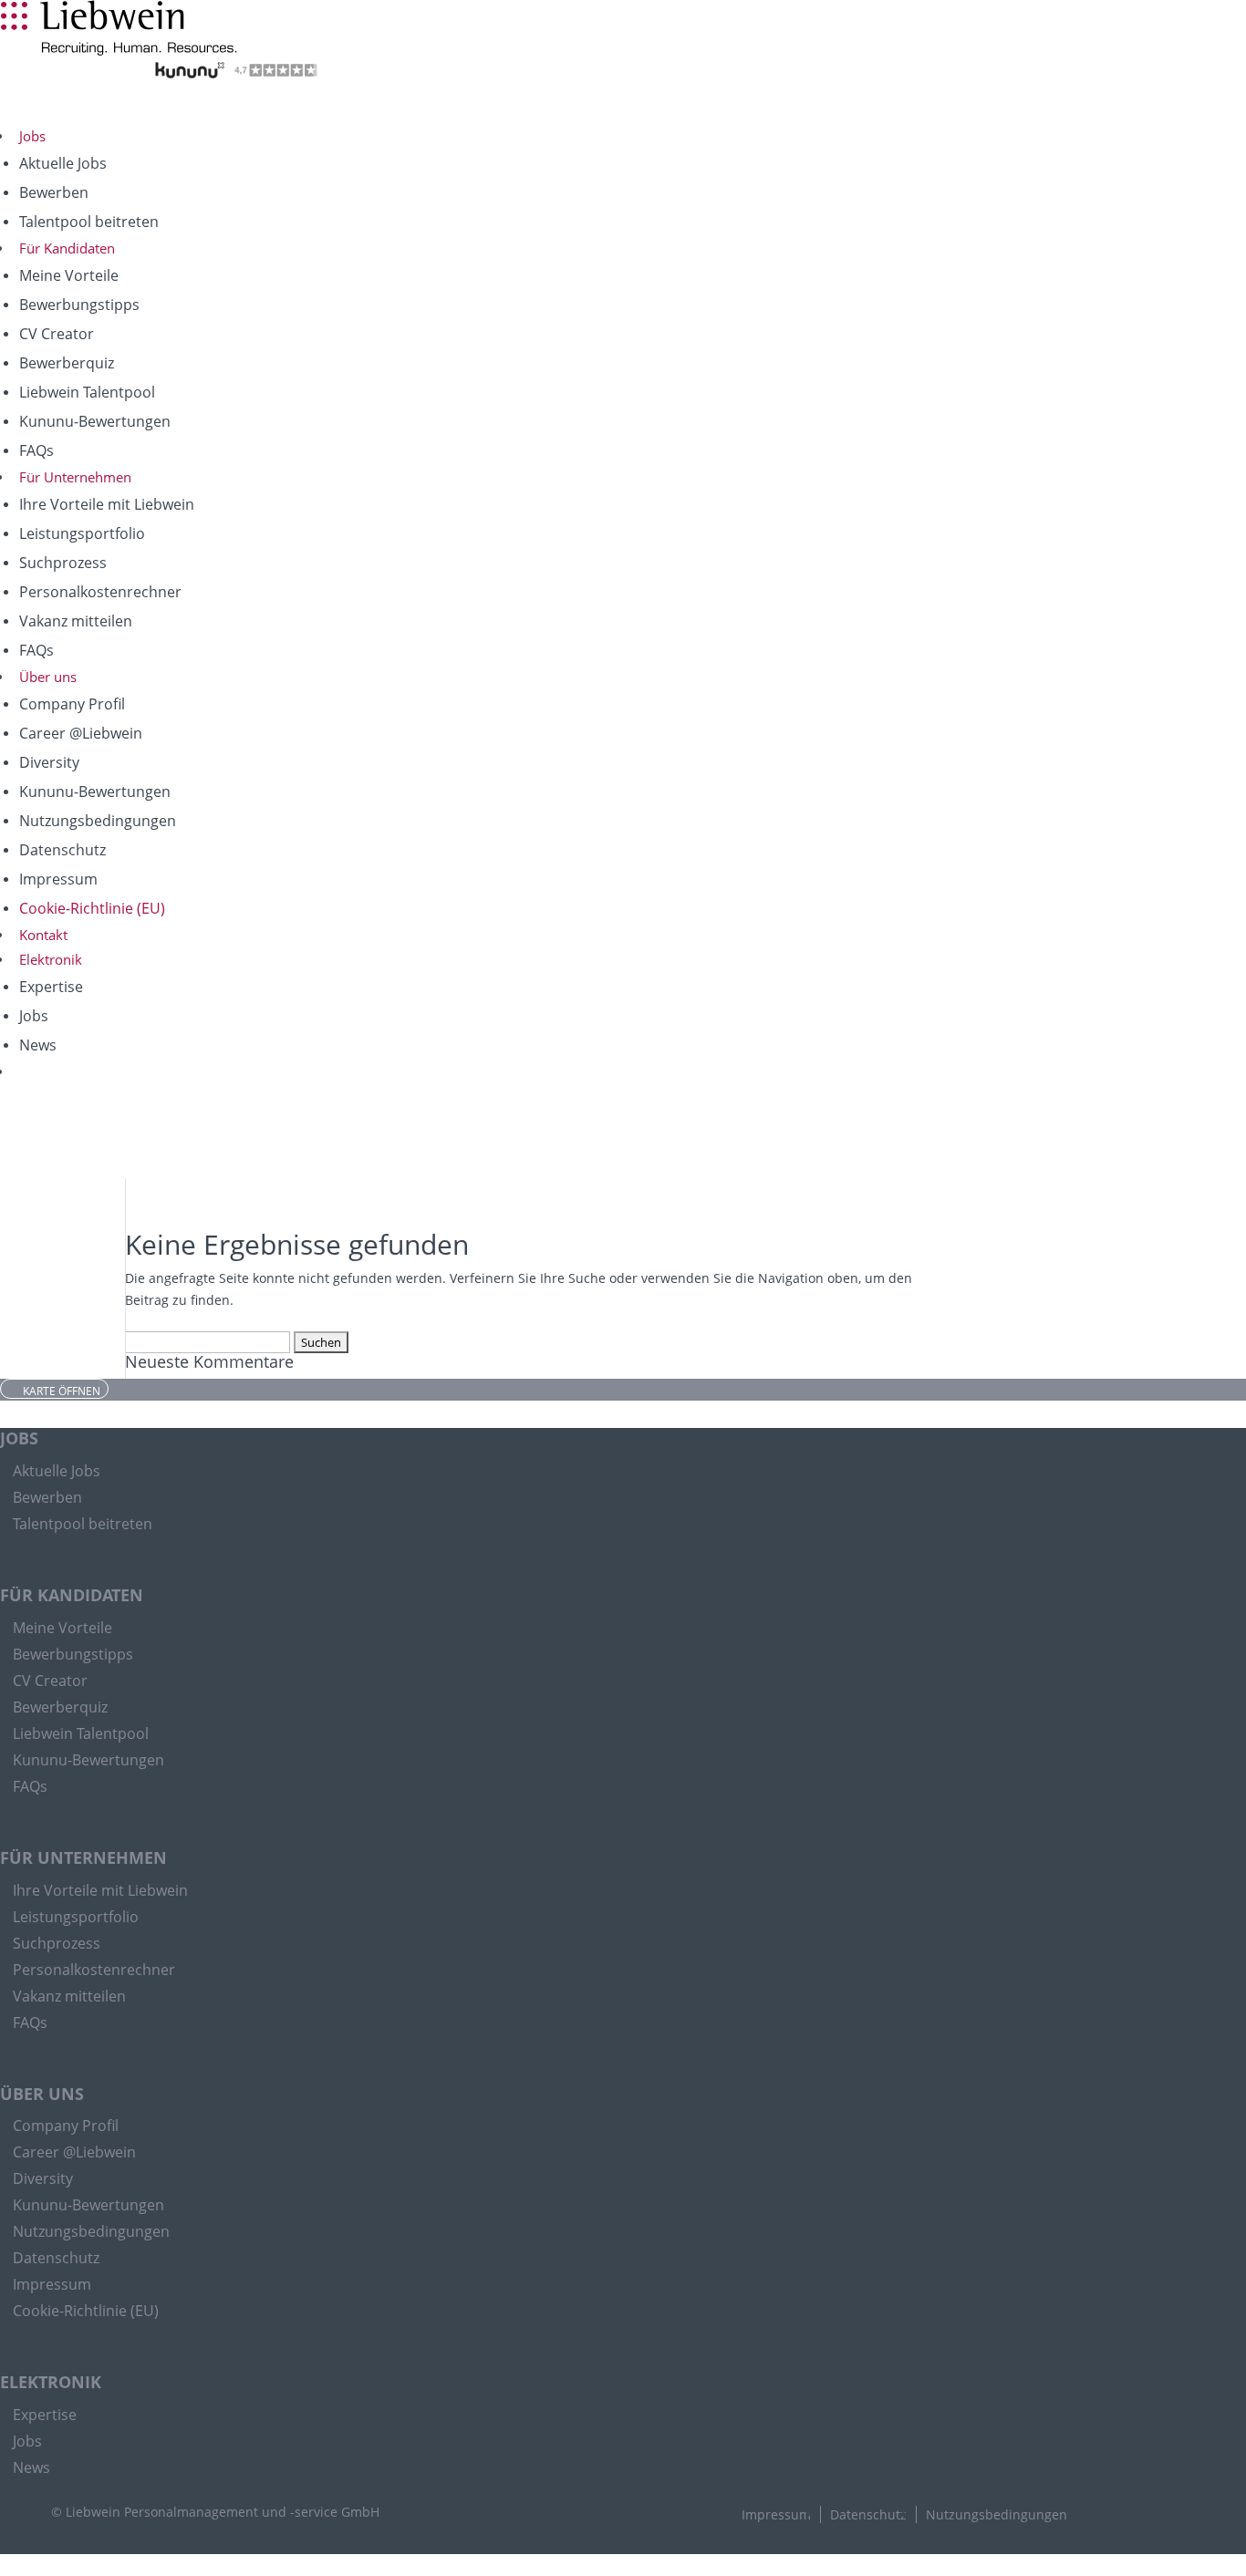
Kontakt (43, 935)
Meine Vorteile (69, 275)
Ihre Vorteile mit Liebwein (107, 504)
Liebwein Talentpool (87, 392)
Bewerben (54, 192)
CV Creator (57, 334)
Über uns (48, 677)
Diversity (49, 762)
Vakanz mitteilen (76, 621)
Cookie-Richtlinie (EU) (92, 908)
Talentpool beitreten (89, 222)
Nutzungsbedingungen (98, 821)
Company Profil (72, 704)
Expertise (51, 987)
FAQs (36, 450)
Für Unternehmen (75, 477)
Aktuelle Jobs (63, 163)
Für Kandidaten (67, 248)
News (38, 1045)
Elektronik (51, 959)
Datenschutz (62, 850)
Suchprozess (63, 563)
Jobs (32, 136)
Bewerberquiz (67, 363)
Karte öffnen (62, 1390)
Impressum (58, 879)
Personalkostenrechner (100, 592)
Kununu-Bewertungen (95, 421)
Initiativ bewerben (42, 93)
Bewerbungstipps (79, 305)
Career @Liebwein (81, 733)
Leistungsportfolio (82, 533)
